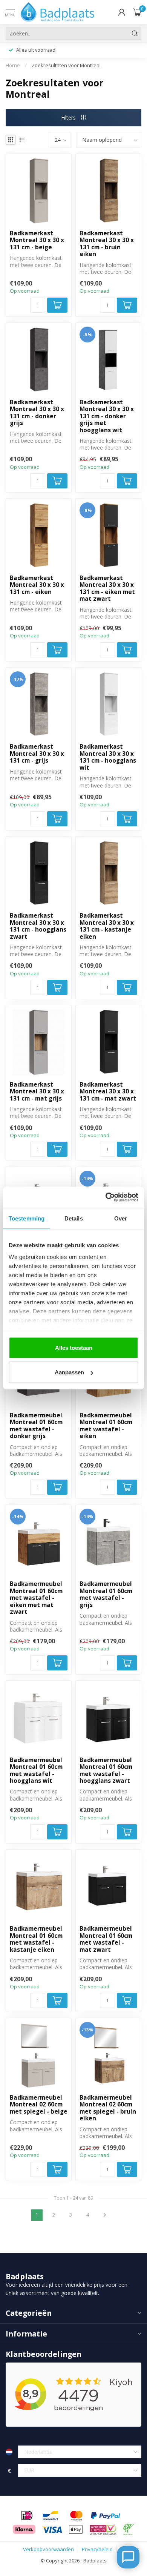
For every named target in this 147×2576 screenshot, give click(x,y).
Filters (69, 117)
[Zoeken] (135, 33)
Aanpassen (69, 1372)
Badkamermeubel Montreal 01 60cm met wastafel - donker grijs (36, 1426)
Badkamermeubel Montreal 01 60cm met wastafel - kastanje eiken (36, 1939)
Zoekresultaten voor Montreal (66, 65)
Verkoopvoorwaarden (48, 2549)
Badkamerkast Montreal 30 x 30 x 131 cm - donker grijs (37, 413)
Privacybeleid (97, 2549)
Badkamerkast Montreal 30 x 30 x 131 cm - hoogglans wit (108, 757)
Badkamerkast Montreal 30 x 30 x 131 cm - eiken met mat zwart (107, 589)
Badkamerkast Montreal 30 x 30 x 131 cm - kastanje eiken (107, 926)
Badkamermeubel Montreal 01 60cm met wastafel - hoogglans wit (36, 1771)
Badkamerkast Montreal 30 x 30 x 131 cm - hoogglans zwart (38, 926)
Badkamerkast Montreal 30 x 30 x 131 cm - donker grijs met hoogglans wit (107, 416)
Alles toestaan (74, 1347)
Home (13, 65)
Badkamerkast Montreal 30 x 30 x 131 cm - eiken (37, 585)
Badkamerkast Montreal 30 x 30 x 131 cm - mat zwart (108, 1092)
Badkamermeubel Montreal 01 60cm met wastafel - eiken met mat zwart (36, 1598)
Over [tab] (121, 1218)
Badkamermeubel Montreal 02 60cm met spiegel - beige (39, 2105)
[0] (137, 12)
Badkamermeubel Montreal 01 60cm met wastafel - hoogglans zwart (106, 1771)
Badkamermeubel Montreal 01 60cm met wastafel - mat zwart (106, 1939)
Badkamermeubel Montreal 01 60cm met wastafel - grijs (106, 1595)
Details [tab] (74, 1218)
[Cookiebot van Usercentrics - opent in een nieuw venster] (106, 1197)
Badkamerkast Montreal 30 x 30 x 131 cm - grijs (37, 754)
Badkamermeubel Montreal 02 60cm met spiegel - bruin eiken (108, 2108)
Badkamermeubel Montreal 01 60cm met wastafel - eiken (106, 1426)
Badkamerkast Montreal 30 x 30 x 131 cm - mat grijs (37, 1092)
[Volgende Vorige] (105, 2215)
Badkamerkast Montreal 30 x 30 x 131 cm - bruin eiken (107, 244)
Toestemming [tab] (27, 1218)
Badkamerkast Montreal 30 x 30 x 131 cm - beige (37, 240)
